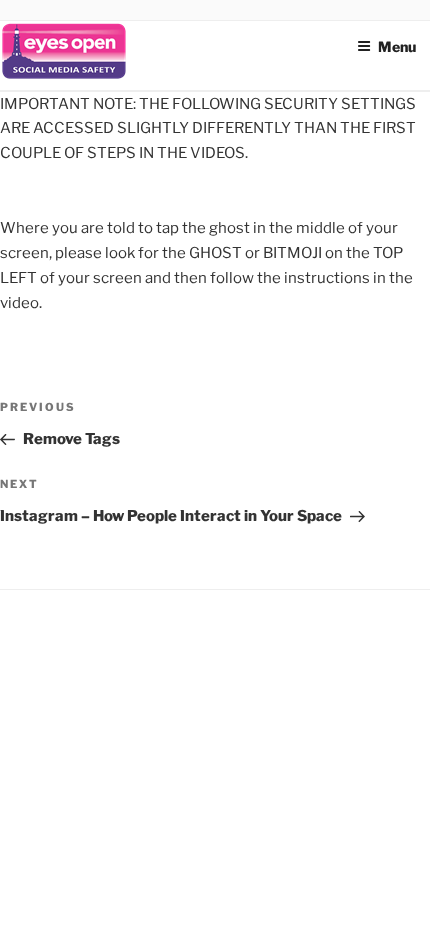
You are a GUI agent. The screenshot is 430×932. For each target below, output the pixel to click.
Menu (397, 46)
